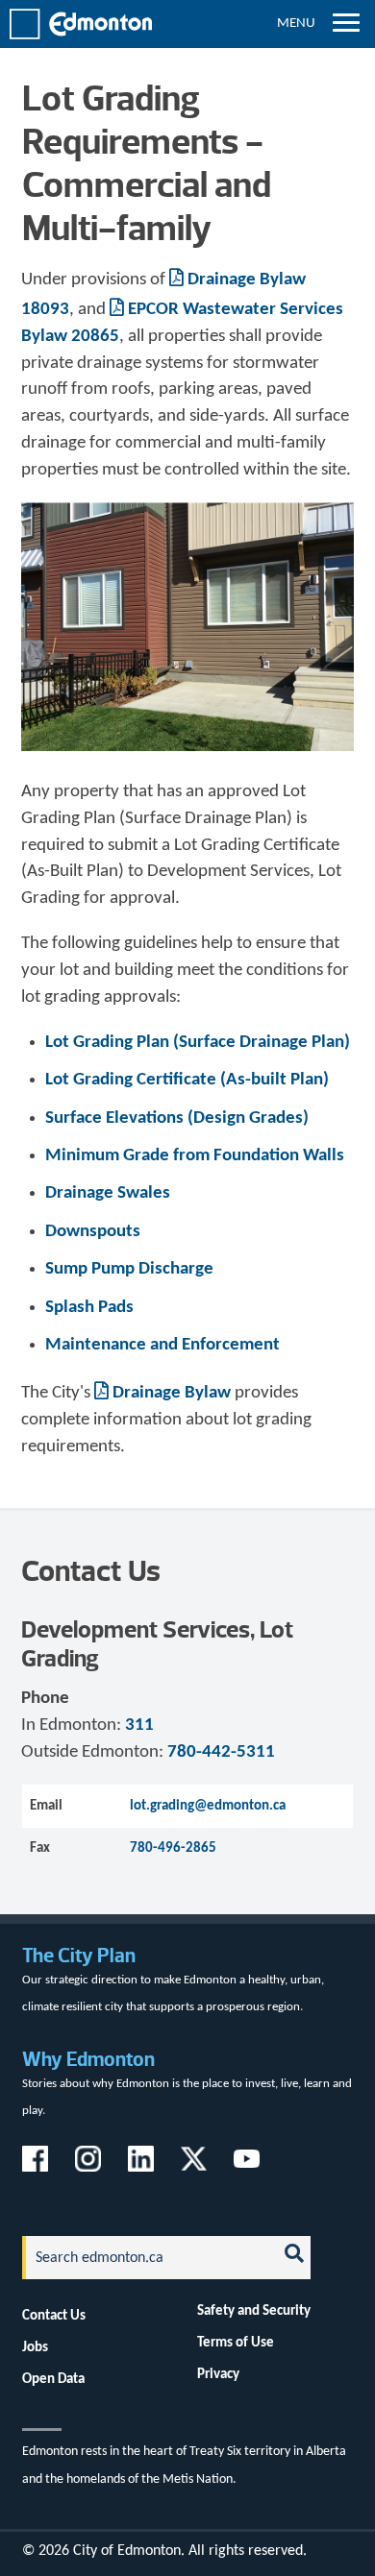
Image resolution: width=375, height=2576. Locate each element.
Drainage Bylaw (172, 1393)
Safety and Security (254, 2311)
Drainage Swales (108, 1193)
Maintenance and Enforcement (162, 1345)
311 (139, 1725)
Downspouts (93, 1232)
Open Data (53, 2379)
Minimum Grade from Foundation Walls (195, 1156)
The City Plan (79, 1955)
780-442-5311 (221, 1752)
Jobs (35, 2347)
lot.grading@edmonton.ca (208, 1806)
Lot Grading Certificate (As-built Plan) (187, 1080)
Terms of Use (236, 2343)
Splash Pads (89, 1308)
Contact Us (54, 2316)
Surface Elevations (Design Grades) (177, 1118)
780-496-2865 (173, 1848)
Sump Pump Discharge (129, 1269)
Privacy (218, 2374)
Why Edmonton (88, 2059)
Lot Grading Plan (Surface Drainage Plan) (198, 1043)
